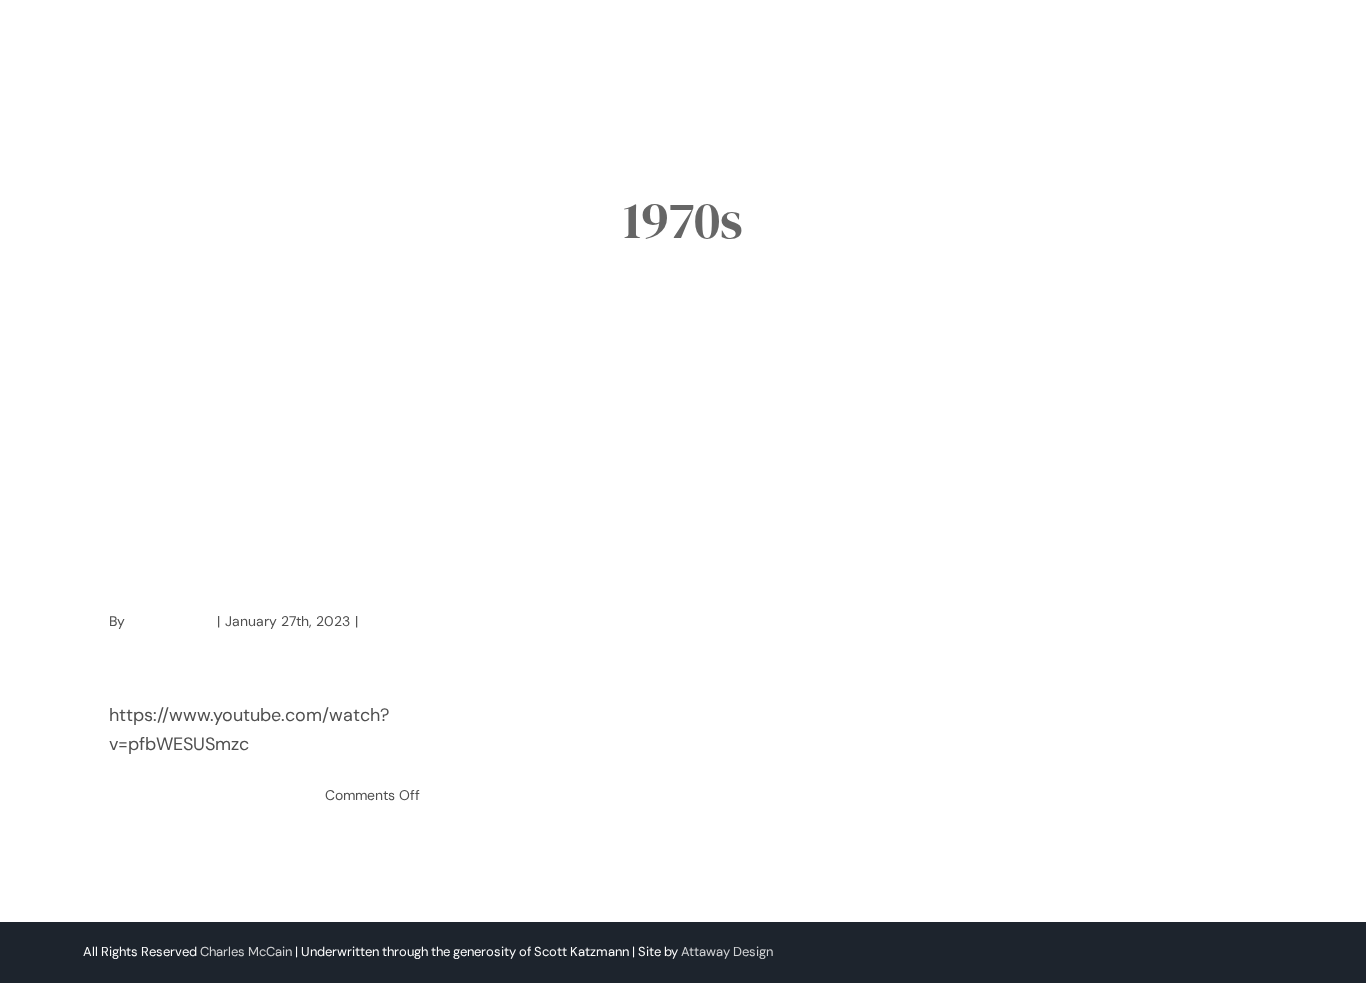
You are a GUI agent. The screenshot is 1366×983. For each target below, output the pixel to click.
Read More (144, 795)
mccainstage (170, 621)
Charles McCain (246, 951)
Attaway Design (727, 951)
